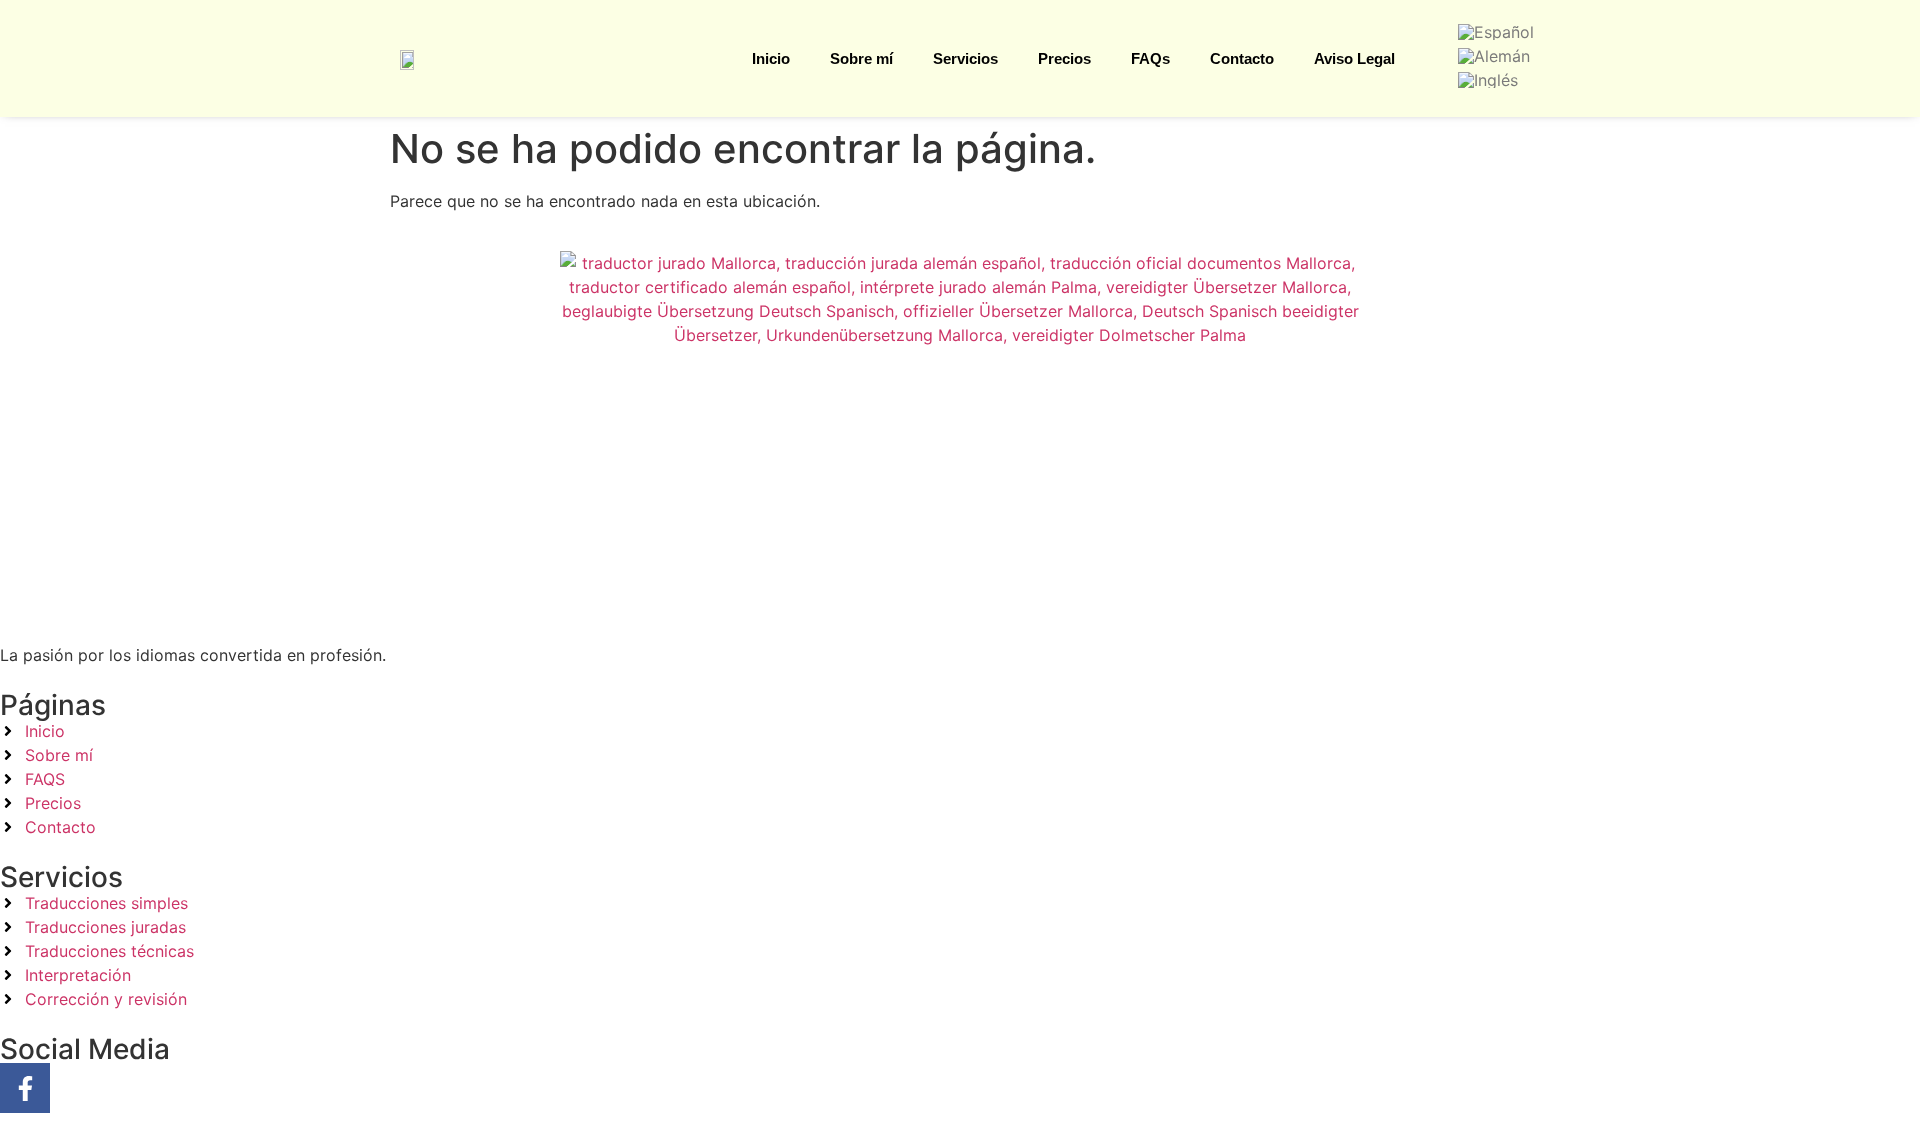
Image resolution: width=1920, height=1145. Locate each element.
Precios (1064, 58)
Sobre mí (861, 58)
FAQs (1150, 58)
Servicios (965, 58)
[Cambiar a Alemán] (1494, 55)
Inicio (771, 58)
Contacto (1242, 58)
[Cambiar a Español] (1496, 31)
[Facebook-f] (25, 1088)
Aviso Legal (1354, 58)
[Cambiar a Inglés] (1488, 79)
